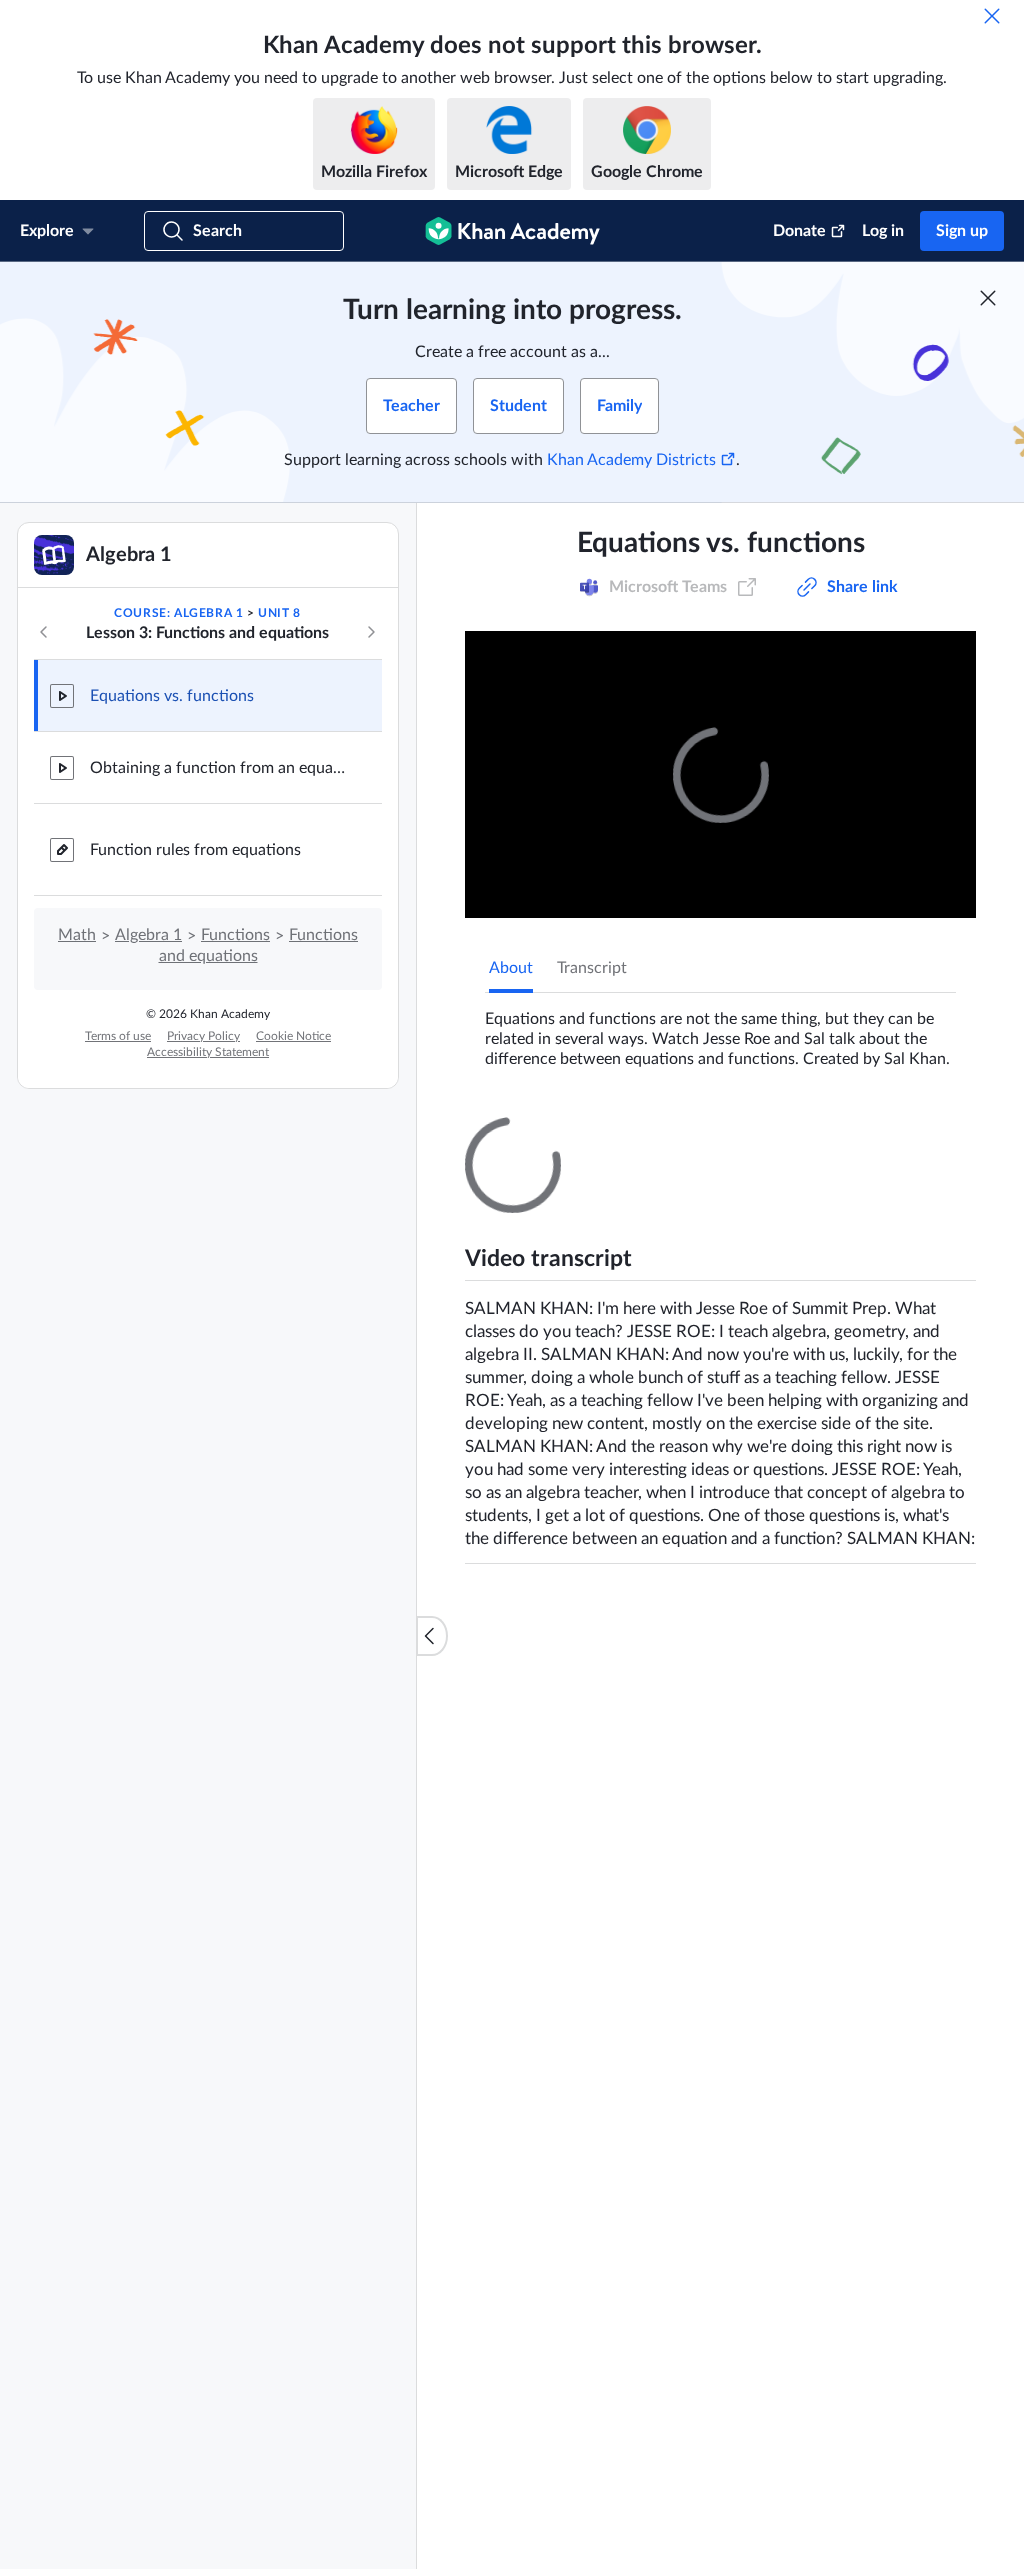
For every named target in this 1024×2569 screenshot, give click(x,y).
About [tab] (511, 968)
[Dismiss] (992, 16)
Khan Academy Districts (631, 460)
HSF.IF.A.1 (500, 597)
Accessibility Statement (208, 1052)
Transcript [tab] (592, 968)
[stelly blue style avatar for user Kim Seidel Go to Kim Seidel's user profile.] (594, 1656)
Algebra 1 (148, 935)
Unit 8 (279, 613)
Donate (799, 231)
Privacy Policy (203, 1036)
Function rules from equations (195, 850)
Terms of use (118, 1036)
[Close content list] (432, 1636)
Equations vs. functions (172, 696)
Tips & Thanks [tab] (654, 1135)
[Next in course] (371, 632)
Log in (883, 231)
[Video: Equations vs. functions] (720, 774)
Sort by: (870, 1372)
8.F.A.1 (579, 577)
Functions (235, 935)
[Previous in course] (44, 632)
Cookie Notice (293, 1036)
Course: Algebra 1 (178, 613)
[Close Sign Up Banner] (988, 298)
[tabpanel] (720, 1031)
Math (77, 935)
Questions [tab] (545, 1135)
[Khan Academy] (512, 231)
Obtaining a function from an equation (220, 768)
